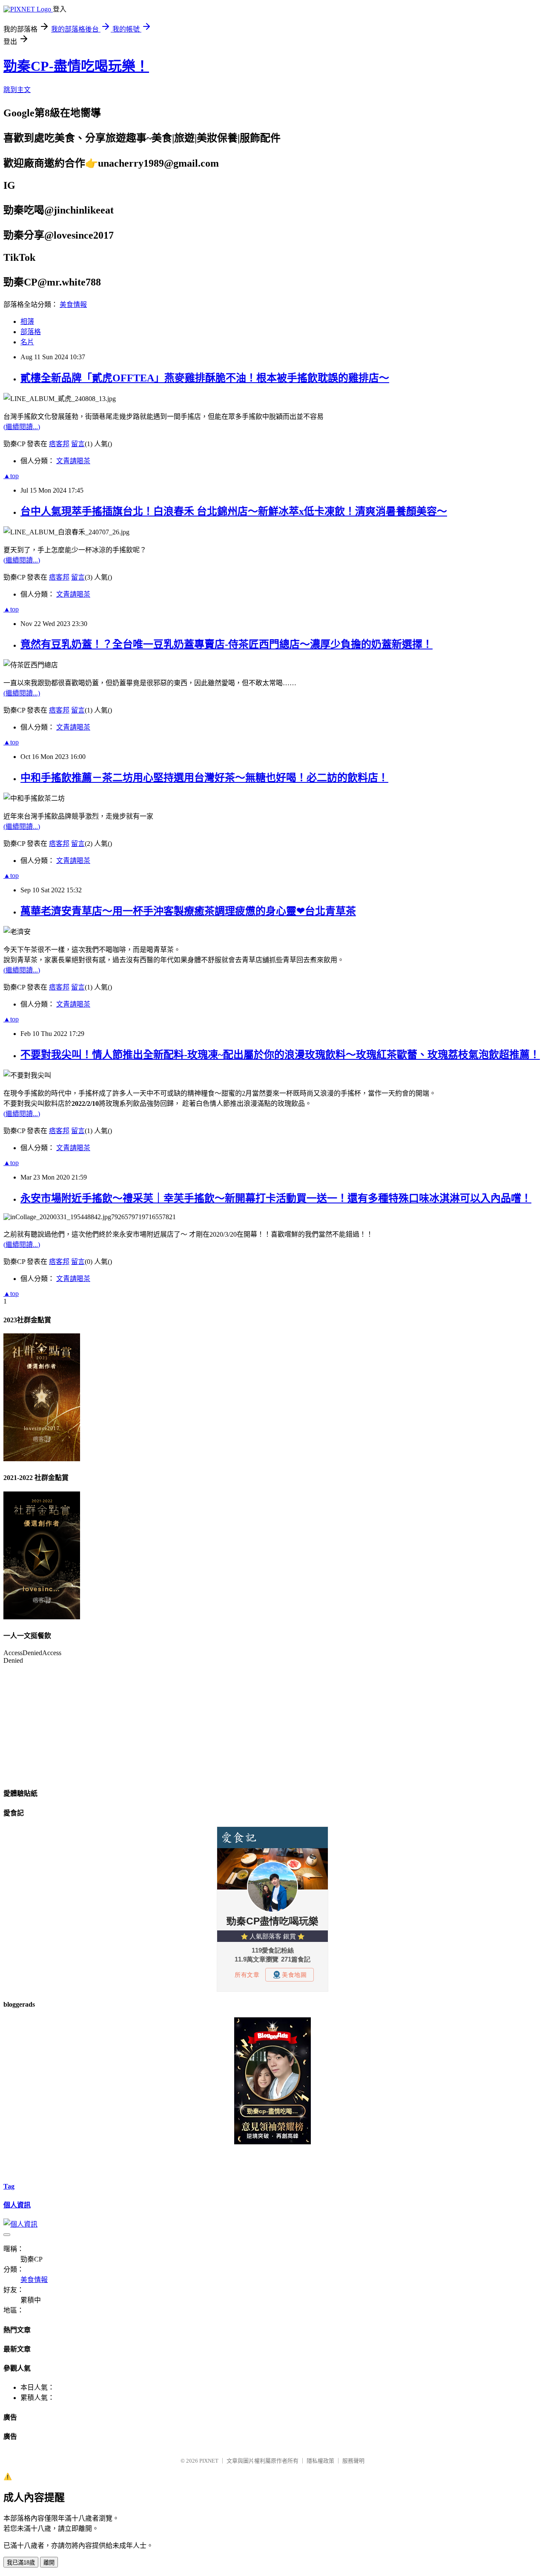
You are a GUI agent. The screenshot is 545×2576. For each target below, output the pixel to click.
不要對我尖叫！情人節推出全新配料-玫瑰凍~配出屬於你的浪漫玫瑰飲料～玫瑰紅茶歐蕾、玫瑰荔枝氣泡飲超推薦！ (280, 1055)
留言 (78, 444)
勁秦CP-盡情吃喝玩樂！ (76, 66)
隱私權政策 (320, 2461)
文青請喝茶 (73, 461)
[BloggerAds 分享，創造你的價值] (272, 2042)
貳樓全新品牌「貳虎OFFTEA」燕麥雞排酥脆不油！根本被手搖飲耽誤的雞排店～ (205, 378)
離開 (49, 2563)
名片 (27, 342)
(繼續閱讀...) (22, 427)
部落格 (31, 332)
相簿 (27, 322)
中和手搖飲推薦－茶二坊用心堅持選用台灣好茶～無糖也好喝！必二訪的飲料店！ (204, 778)
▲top (11, 476)
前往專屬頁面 (272, 2081)
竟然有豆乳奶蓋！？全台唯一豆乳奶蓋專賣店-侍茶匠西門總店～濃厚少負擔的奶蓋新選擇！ (227, 644)
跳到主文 (17, 90)
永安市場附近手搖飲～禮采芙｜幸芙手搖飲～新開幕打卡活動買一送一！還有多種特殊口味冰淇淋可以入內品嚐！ (276, 1198)
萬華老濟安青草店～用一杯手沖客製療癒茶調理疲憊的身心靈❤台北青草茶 (188, 911)
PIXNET (209, 2461)
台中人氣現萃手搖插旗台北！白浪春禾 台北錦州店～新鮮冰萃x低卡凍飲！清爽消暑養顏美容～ (234, 511)
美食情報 (73, 304)
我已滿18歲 (21, 2563)
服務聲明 (353, 2461)
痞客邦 (59, 444)
